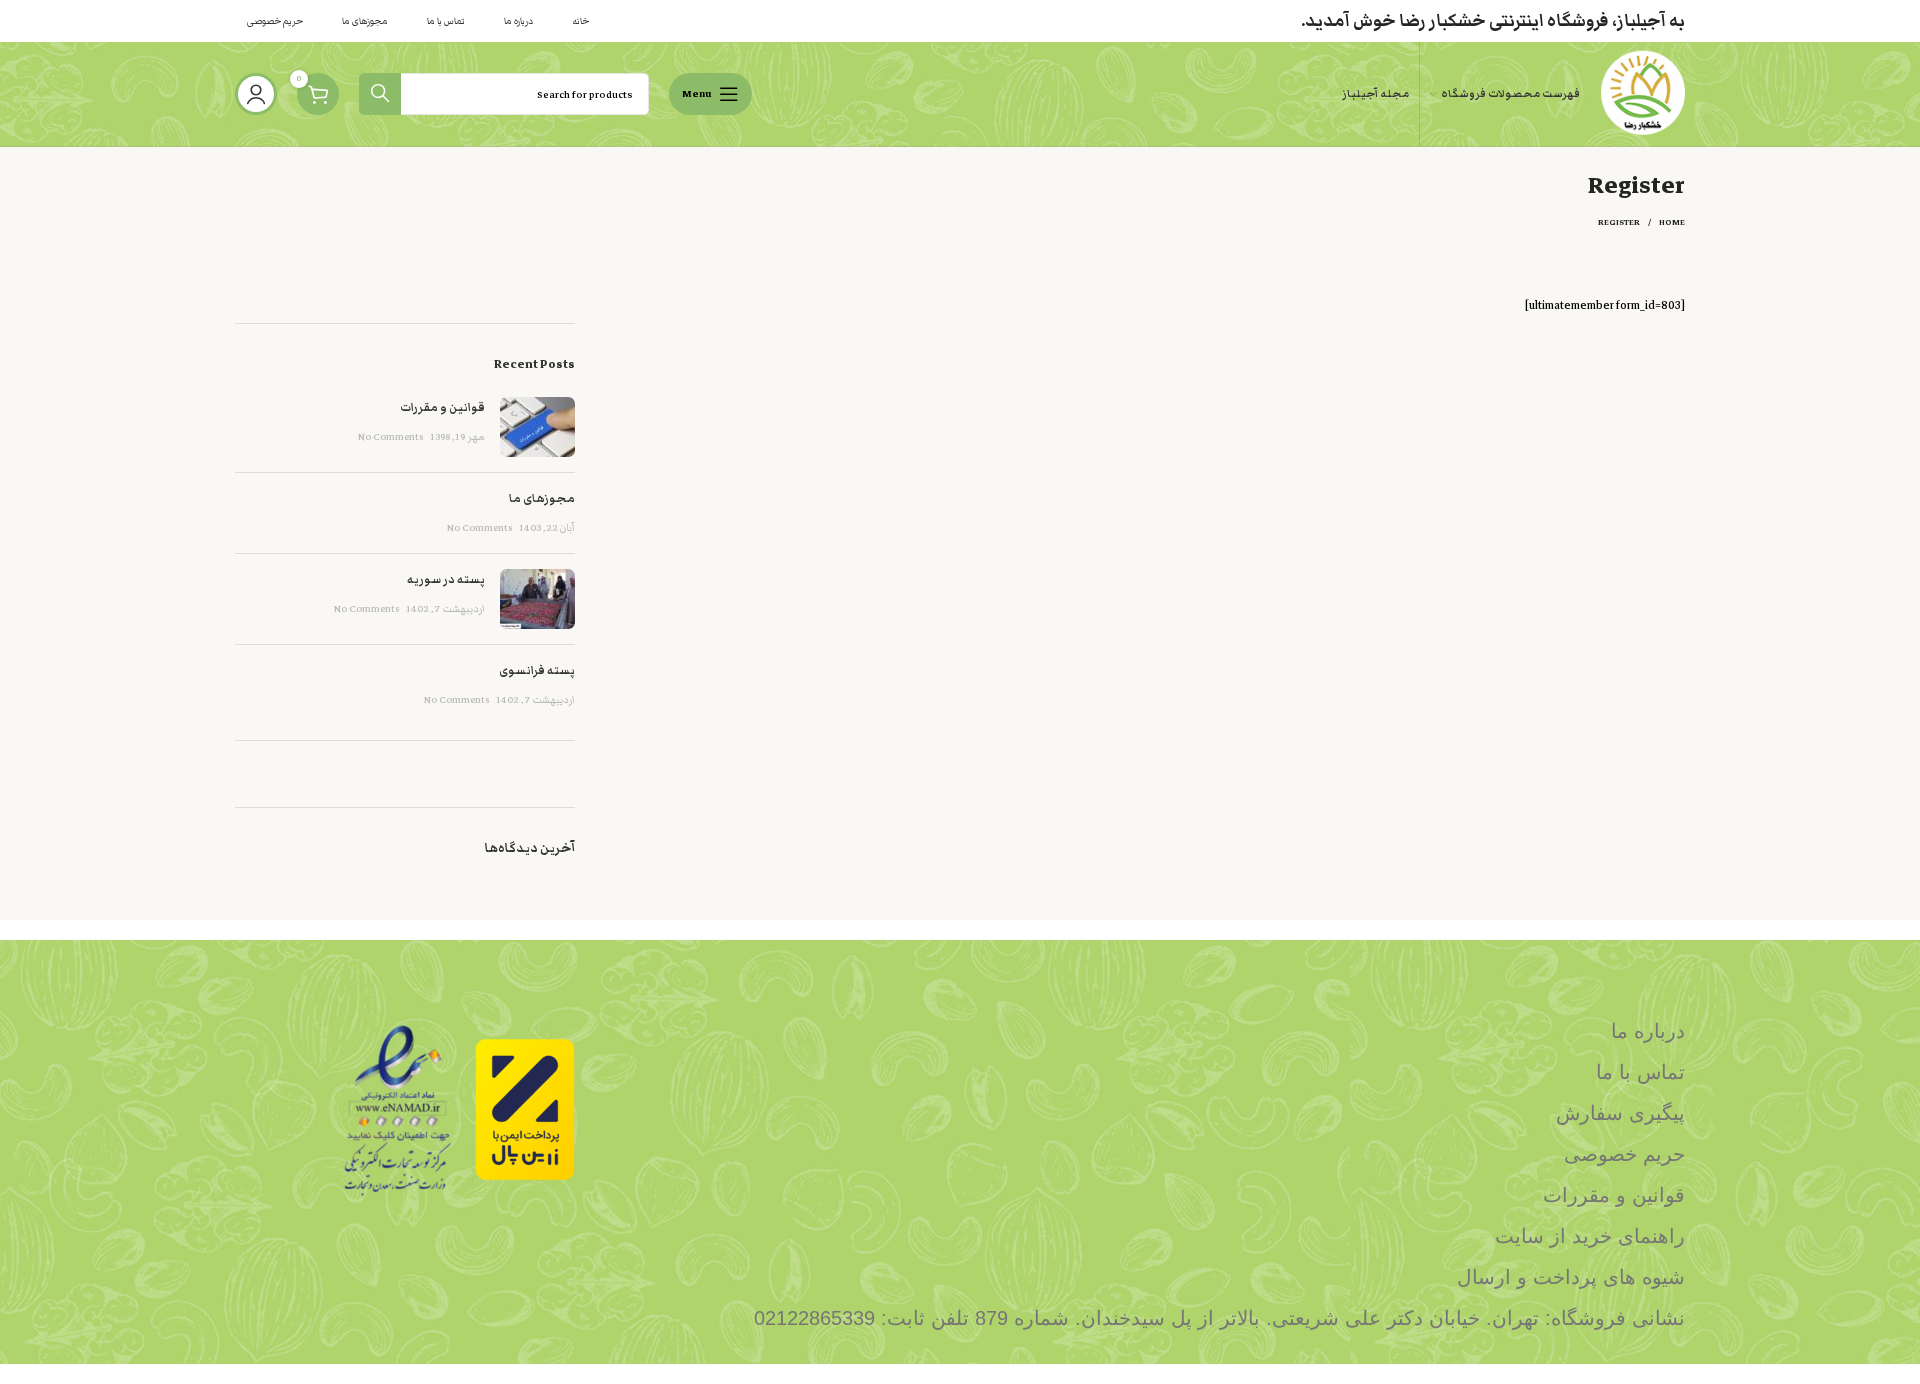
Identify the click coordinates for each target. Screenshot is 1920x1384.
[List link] (1145, 1031)
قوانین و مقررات (442, 407)
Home (1672, 222)
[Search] (380, 94)
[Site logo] (1642, 93)
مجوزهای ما (542, 498)
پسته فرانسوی (537, 670)
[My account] (256, 94)
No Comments (390, 437)
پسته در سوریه (446, 579)
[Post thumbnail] (537, 427)
